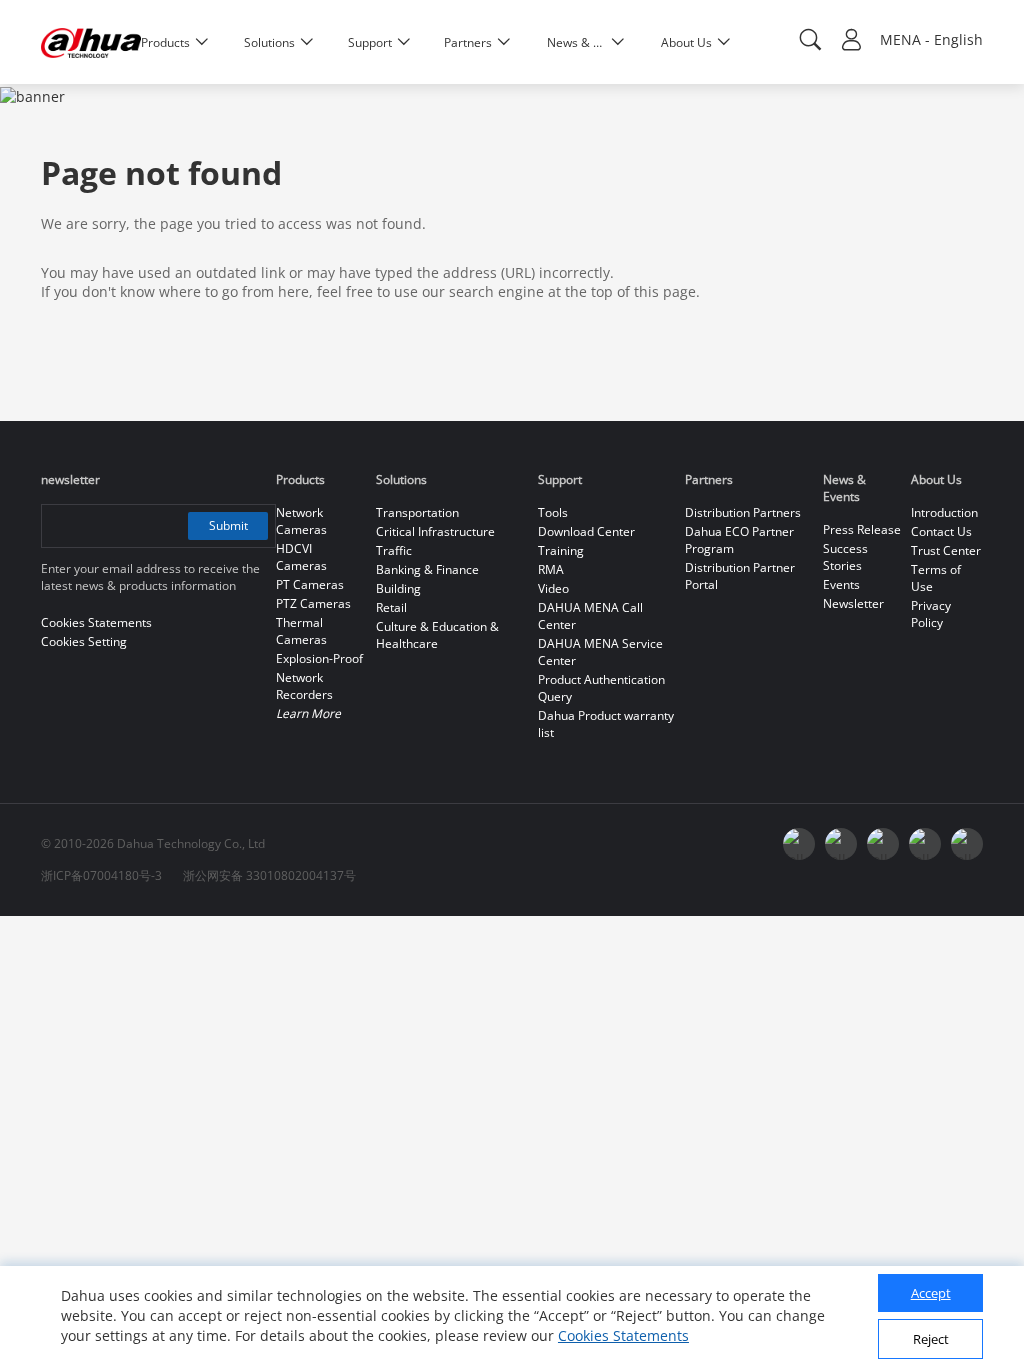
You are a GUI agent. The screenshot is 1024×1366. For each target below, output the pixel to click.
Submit (228, 525)
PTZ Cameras (313, 603)
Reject (931, 1339)
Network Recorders (304, 686)
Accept (931, 1293)
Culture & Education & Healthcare (437, 635)
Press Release (862, 529)
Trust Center (946, 550)
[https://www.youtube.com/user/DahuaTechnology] (799, 844)
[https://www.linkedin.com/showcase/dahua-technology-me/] (925, 844)
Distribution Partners (743, 512)
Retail (391, 607)
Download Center (586, 531)
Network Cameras (301, 521)
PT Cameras (310, 584)
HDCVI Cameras (301, 557)
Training (561, 550)
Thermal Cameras (301, 631)
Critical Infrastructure (435, 531)
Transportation (417, 512)
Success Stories (845, 557)
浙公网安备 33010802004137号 (269, 875)
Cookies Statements (623, 1335)
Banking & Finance (427, 569)
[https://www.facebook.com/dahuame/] (967, 844)
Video (553, 588)
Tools (553, 512)
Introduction (944, 512)
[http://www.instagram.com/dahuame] (883, 844)
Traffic (394, 550)
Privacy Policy (931, 614)
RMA (551, 569)
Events (841, 584)
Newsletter (853, 603)
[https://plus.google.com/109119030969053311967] (841, 844)
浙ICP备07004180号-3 (101, 875)
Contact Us (941, 531)
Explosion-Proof (319, 658)
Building (398, 588)
